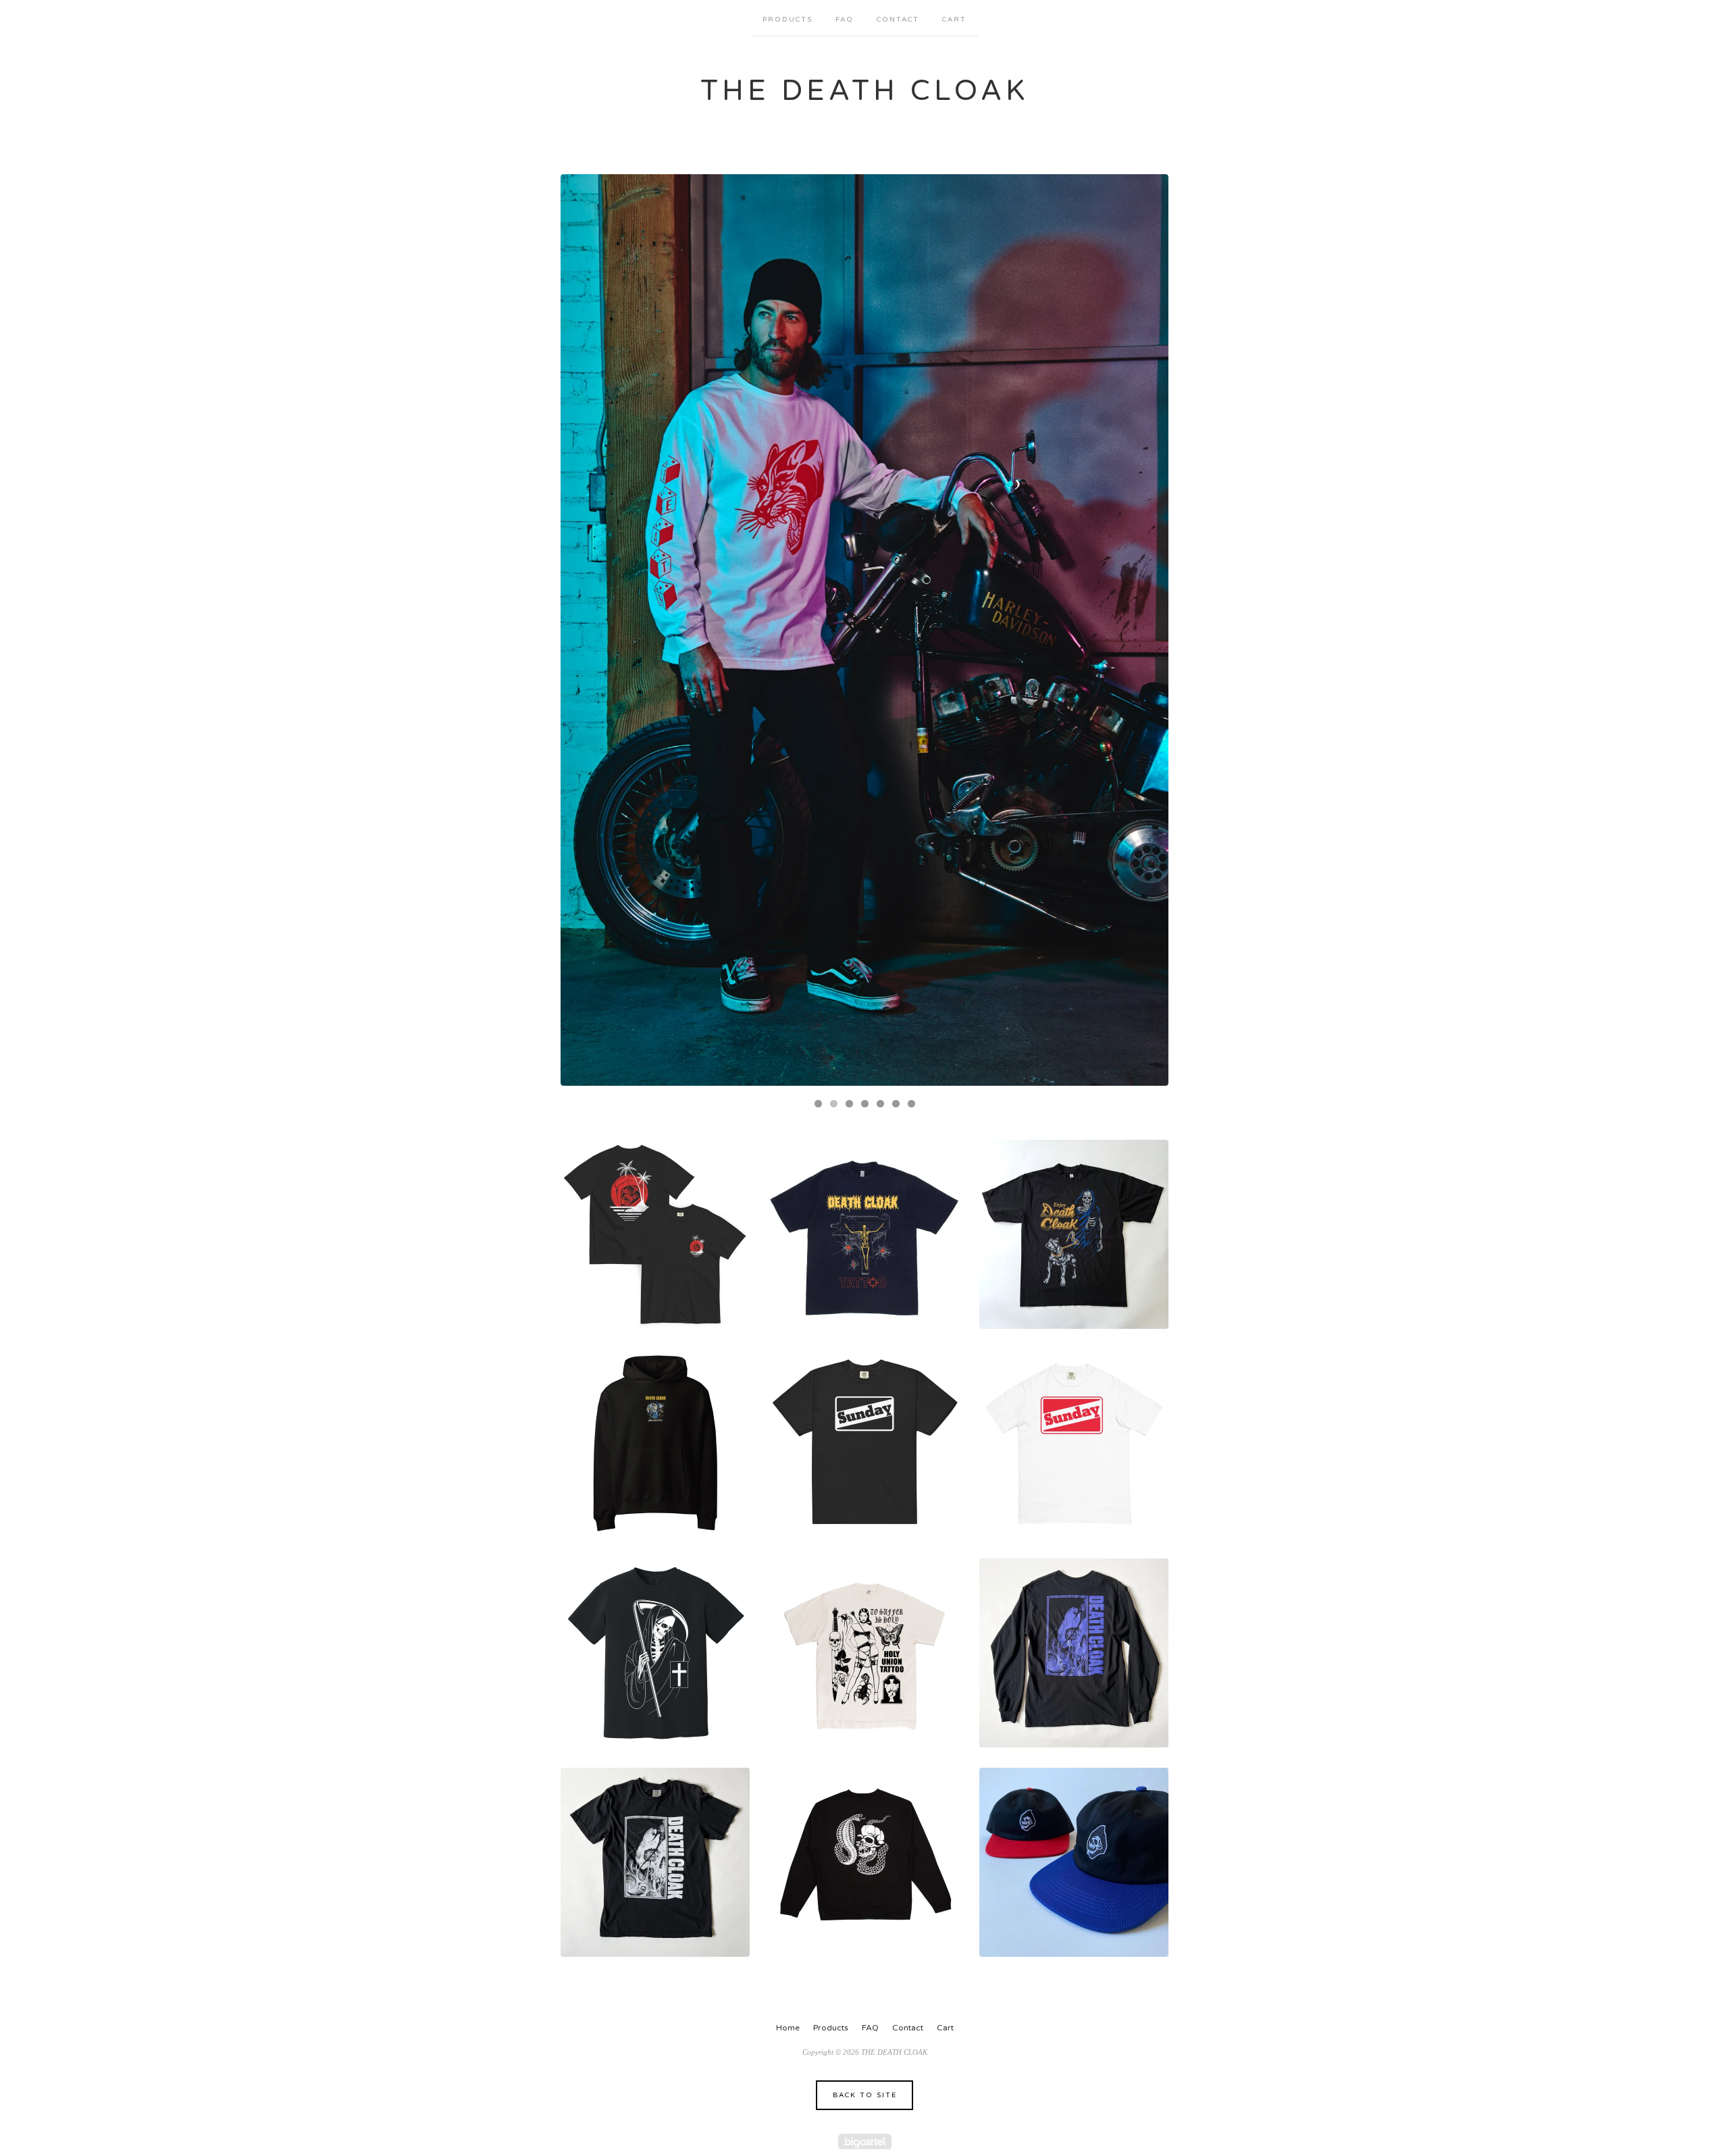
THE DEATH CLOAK (864, 91)
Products (788, 20)
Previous (584, 630)
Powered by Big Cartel (865, 2141)
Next (1145, 630)
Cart (954, 20)
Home (788, 2028)
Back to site (865, 2095)
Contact (898, 20)
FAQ (845, 20)
